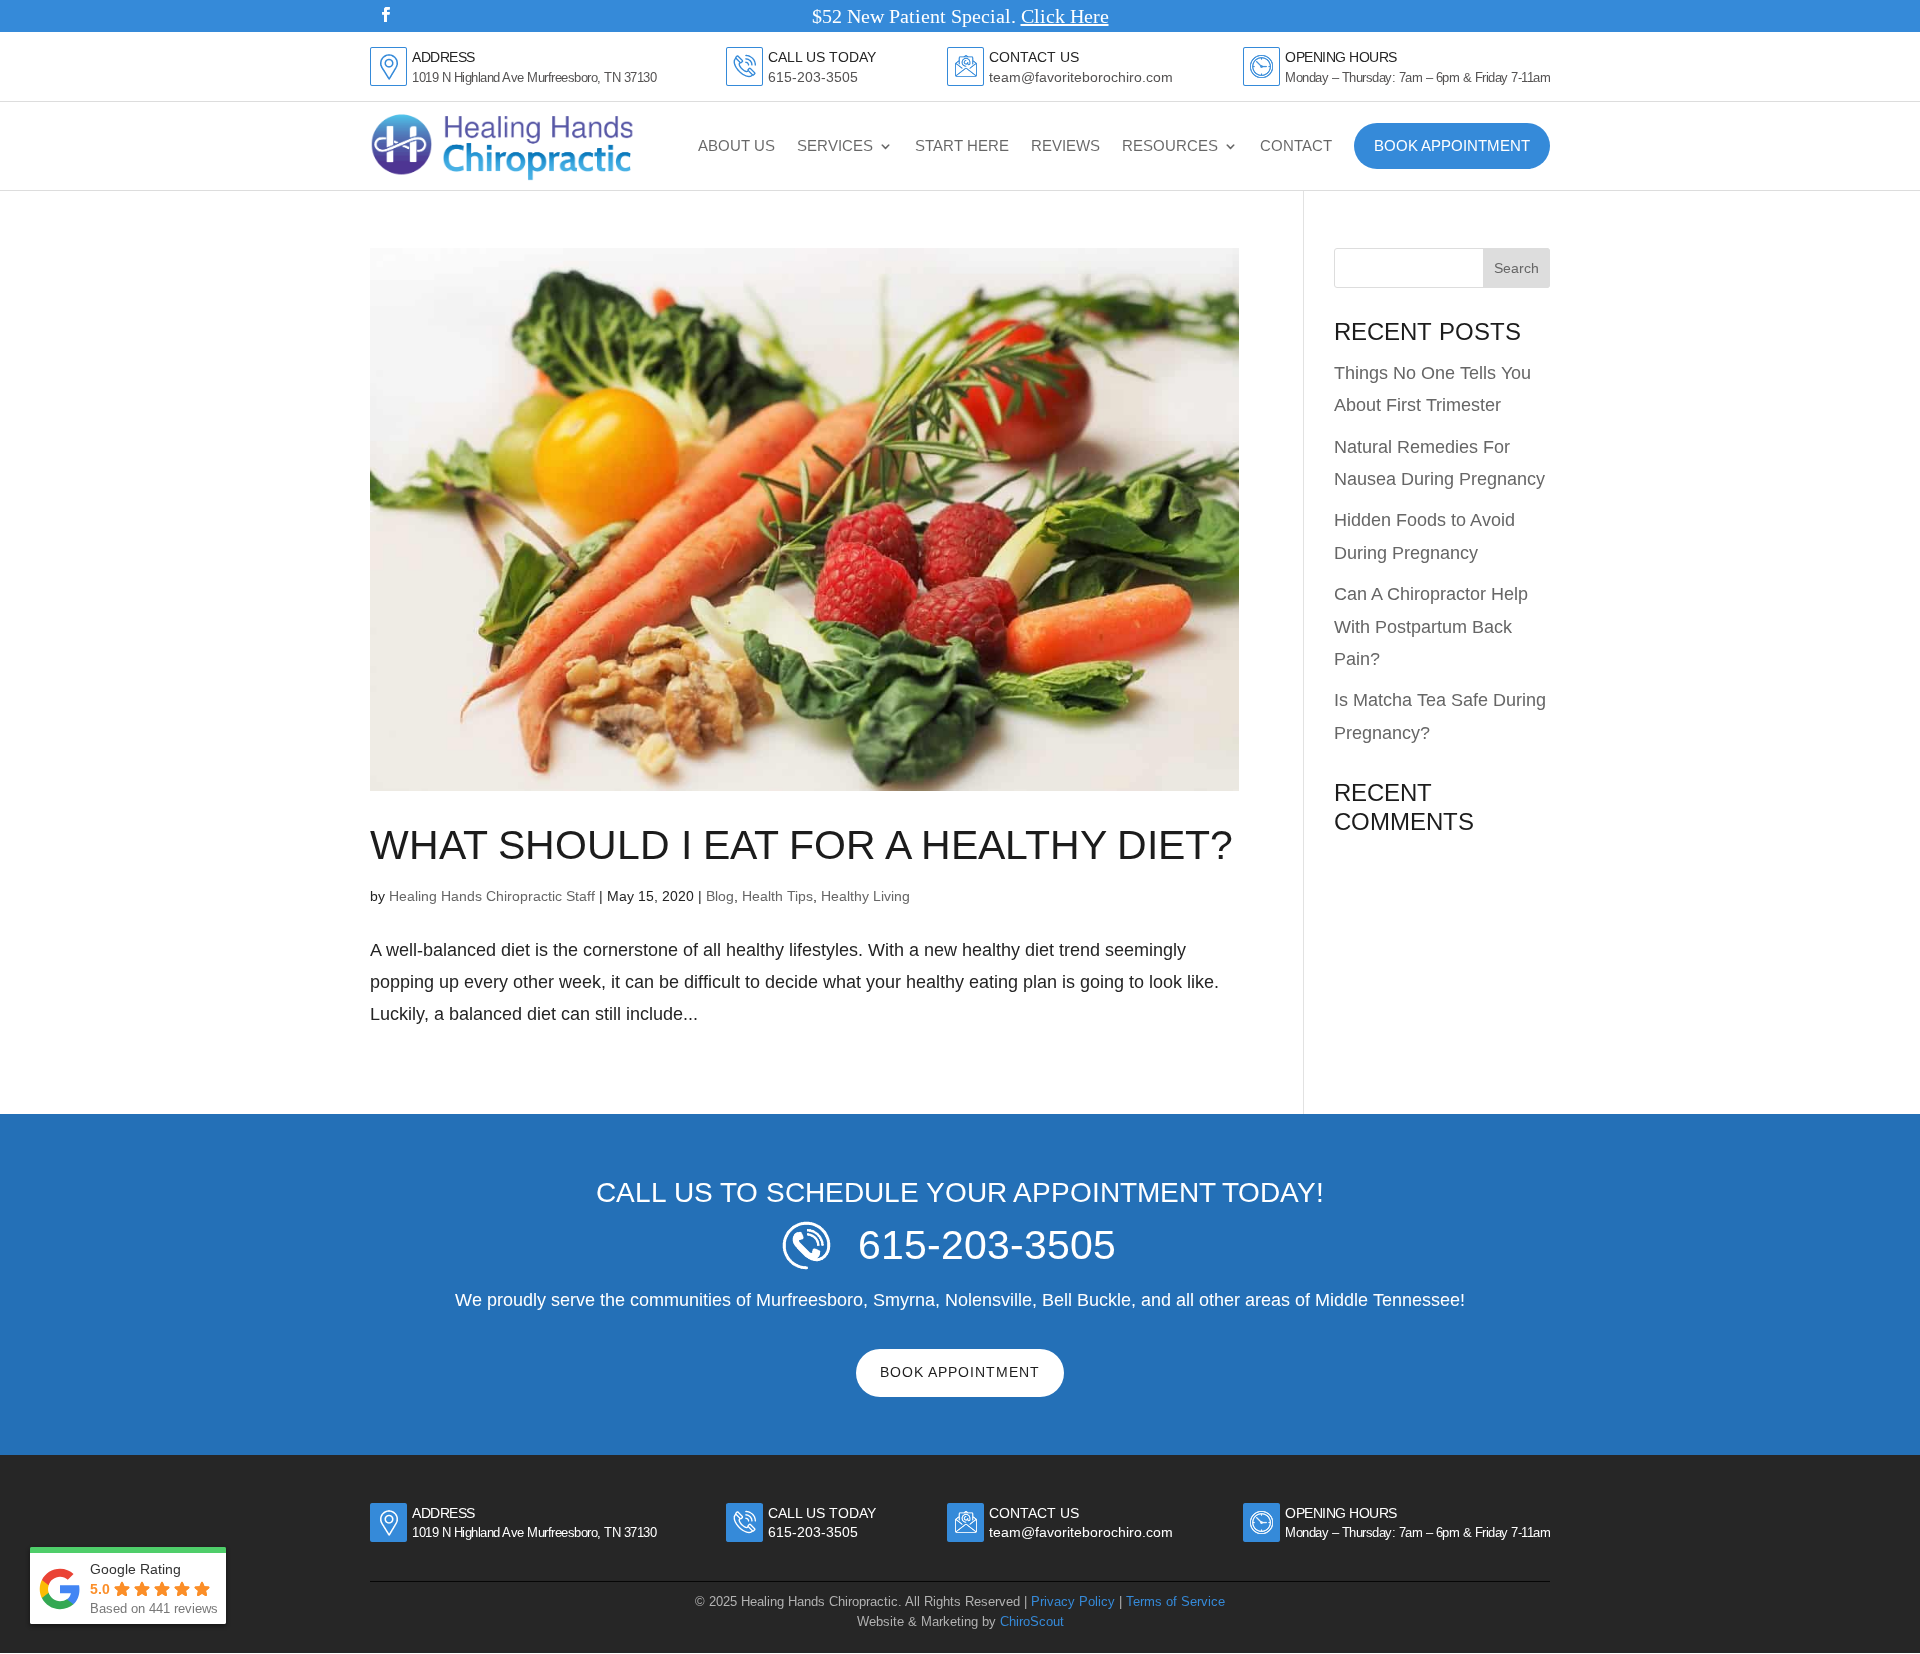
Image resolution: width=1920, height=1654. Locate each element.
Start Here (962, 145)
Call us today (822, 1513)
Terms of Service (1175, 1601)
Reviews (1065, 145)
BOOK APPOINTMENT (960, 1372)
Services (835, 145)
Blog (720, 896)
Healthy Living (865, 896)
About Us (736, 145)
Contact (1296, 145)
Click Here (1065, 16)
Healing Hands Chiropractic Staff (492, 896)
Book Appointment (1452, 145)
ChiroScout (1032, 1621)
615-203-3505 (813, 77)
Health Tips (777, 896)
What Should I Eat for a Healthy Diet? (801, 845)
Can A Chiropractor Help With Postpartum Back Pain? (1431, 626)
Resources (1170, 145)
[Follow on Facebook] (385, 15)
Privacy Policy (1073, 1601)
